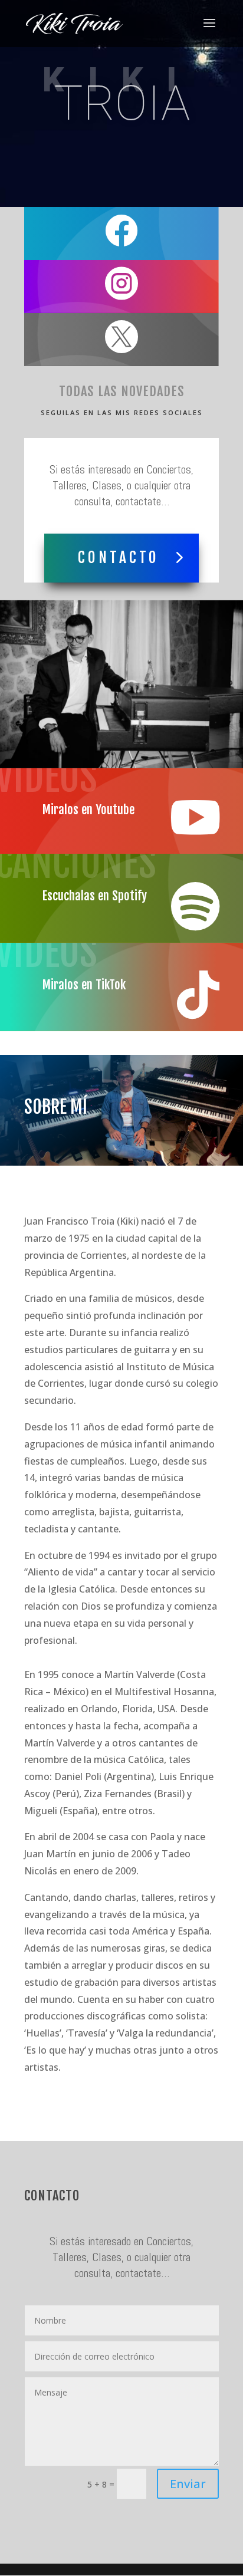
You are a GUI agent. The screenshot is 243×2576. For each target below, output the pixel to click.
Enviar (188, 2484)
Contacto (119, 557)
